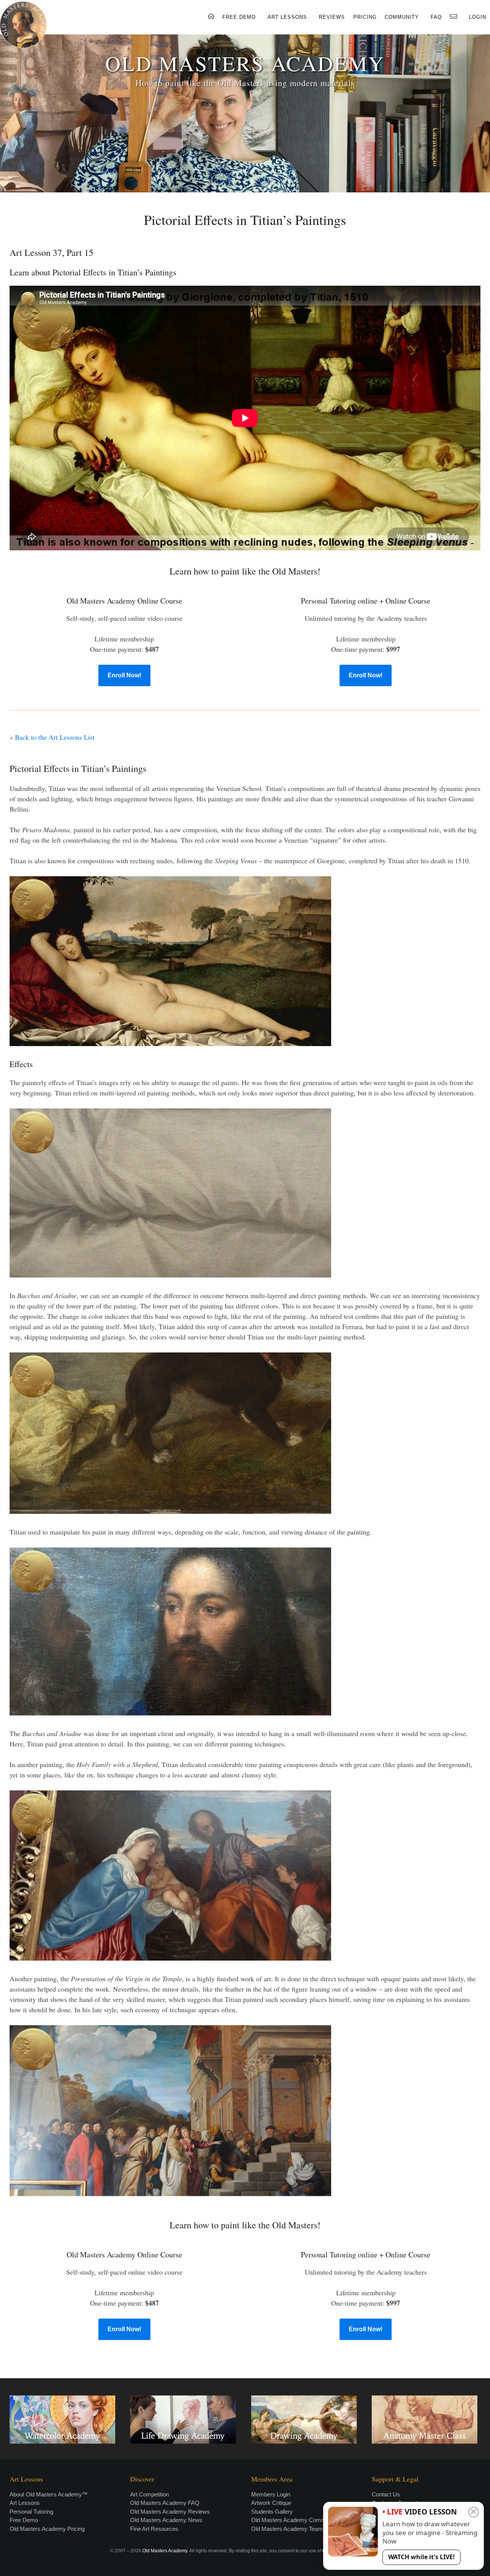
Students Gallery (272, 2512)
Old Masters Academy (165, 2551)
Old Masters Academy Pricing (47, 2529)
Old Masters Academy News (166, 2520)
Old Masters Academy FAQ (165, 2503)
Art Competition (149, 2494)
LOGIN (478, 17)
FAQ (436, 17)
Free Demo (24, 2520)
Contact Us (386, 2494)
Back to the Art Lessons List (55, 737)
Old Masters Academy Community (295, 2520)
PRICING (365, 17)
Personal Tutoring (31, 2512)
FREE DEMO (239, 17)
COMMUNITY (402, 17)
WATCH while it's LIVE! (421, 2557)
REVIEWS (332, 17)
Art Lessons (25, 2503)
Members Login (271, 2494)
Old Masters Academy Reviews (170, 2512)
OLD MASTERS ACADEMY (245, 63)
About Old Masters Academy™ (49, 2494)
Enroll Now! (124, 675)
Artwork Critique (271, 2503)
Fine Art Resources (154, 2529)
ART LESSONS (287, 17)
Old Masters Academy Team (287, 2529)
